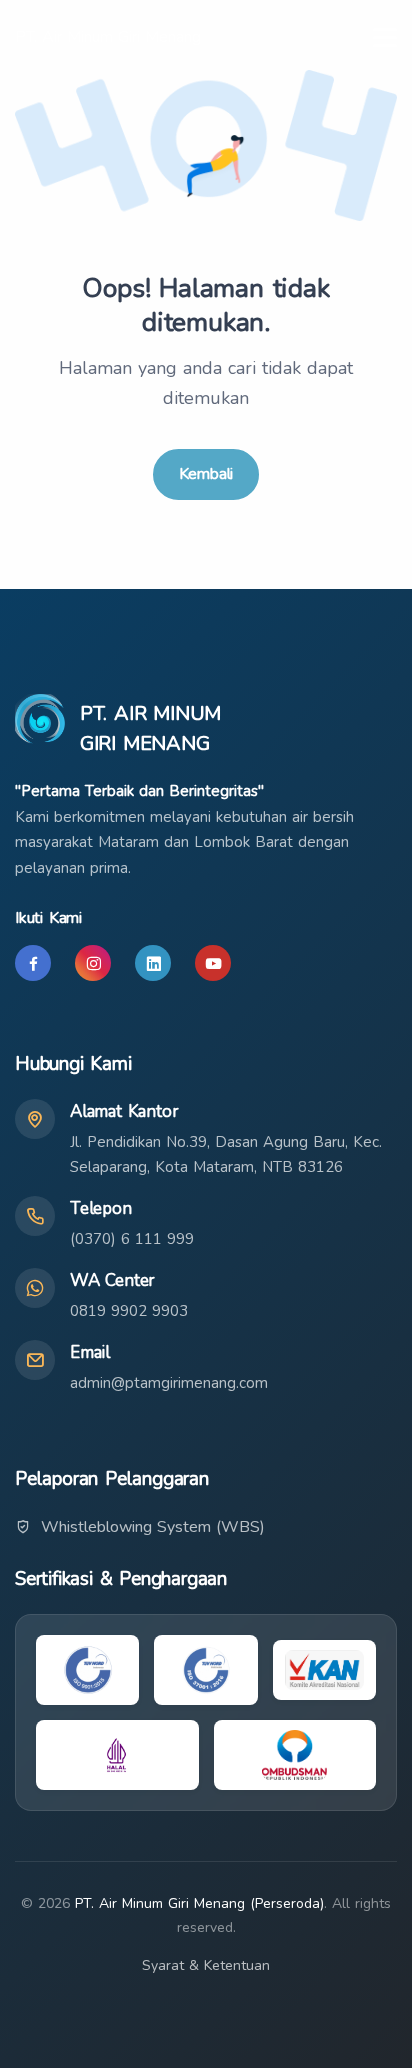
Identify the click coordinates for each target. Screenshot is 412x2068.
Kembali (206, 474)
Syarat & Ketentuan (206, 1965)
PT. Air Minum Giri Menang (108, 37)
